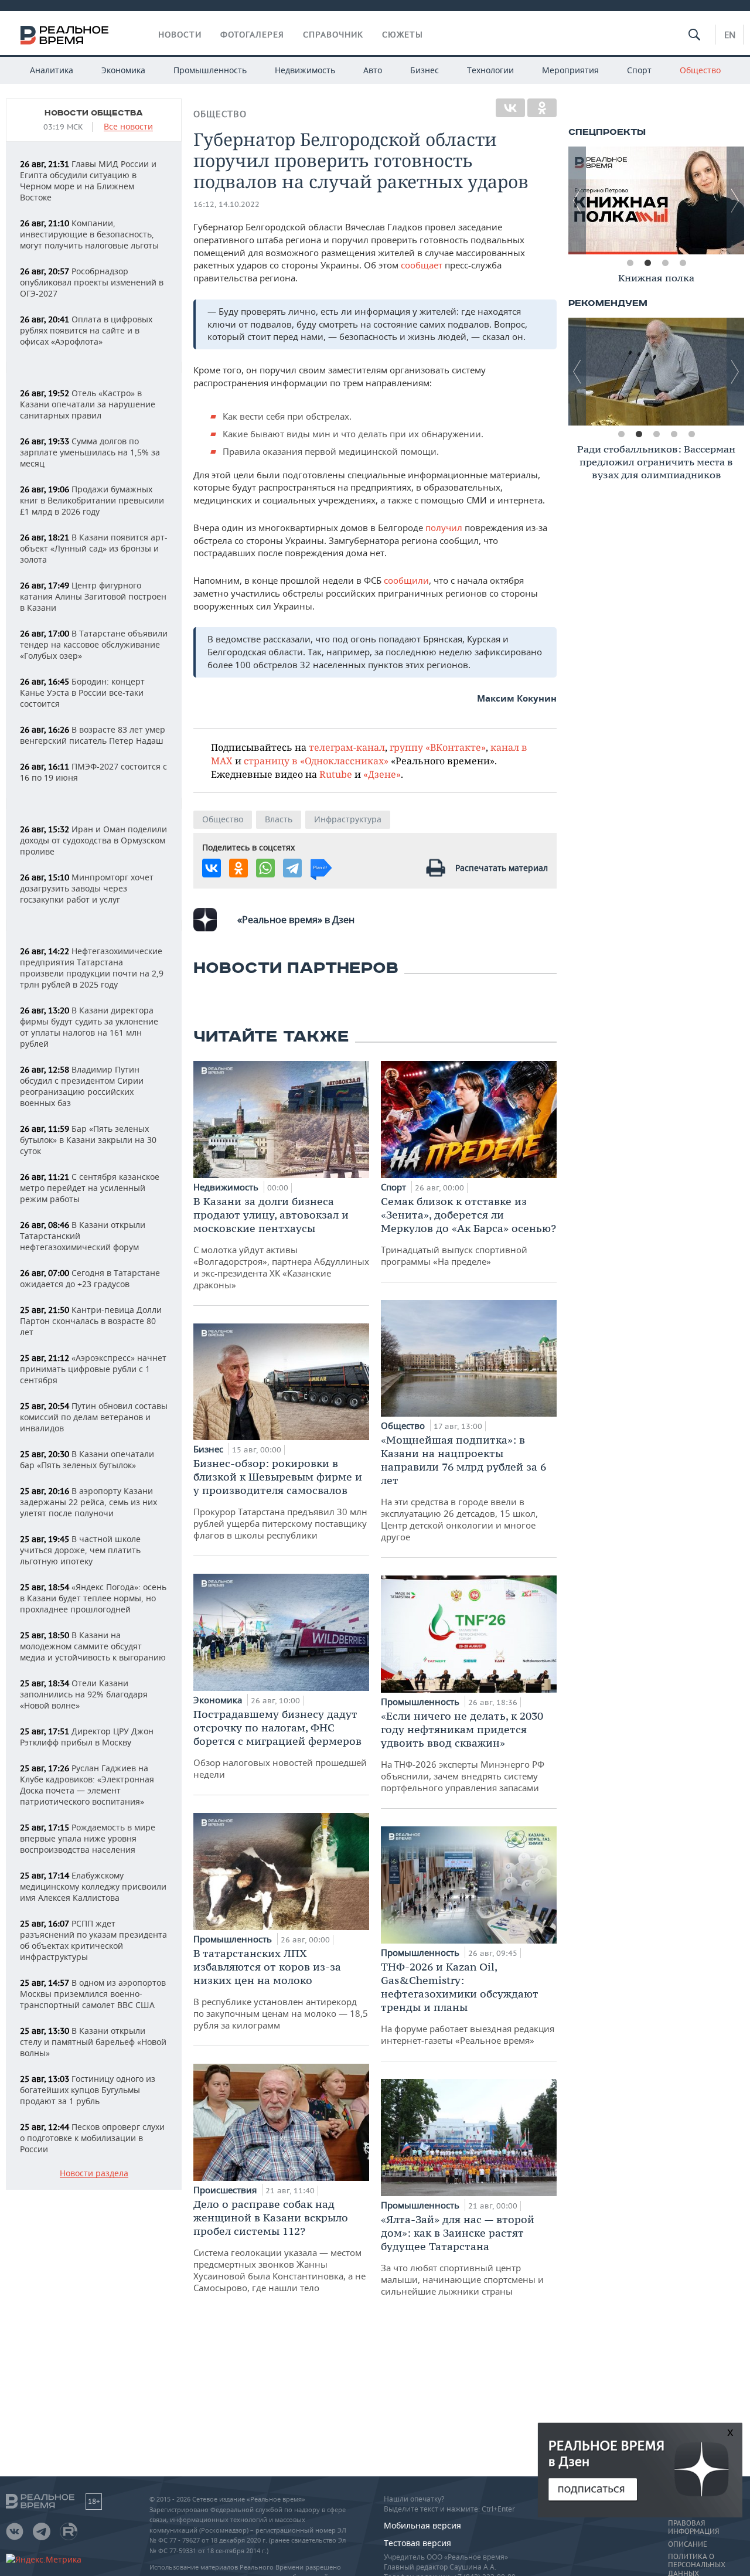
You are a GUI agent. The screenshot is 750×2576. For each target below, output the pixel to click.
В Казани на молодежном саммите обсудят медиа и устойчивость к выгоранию (93, 1646)
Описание (688, 2544)
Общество (700, 70)
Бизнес (425, 70)
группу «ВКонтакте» (438, 747)
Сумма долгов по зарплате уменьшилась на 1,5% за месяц (90, 452)
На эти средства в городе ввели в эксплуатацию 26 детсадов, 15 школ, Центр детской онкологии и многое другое (463, 1488)
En (730, 35)
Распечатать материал (502, 868)
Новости (180, 35)
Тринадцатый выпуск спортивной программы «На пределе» (468, 1231)
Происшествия (226, 2190)
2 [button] (647, 263)
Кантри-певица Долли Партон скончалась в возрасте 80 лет (91, 1321)
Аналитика (52, 70)
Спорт (639, 70)
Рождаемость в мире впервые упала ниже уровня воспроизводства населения (88, 1838)
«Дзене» (382, 774)
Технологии (490, 70)
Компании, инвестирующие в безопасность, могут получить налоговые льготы (89, 234)
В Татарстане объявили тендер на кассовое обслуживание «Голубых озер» (94, 644)
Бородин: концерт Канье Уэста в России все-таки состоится (82, 693)
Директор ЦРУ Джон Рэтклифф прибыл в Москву (87, 1737)
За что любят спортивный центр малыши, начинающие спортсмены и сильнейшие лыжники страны (462, 2255)
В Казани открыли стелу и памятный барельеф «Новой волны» (93, 2042)
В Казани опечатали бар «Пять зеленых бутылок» (87, 1459)
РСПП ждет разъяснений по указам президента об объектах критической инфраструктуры (93, 1940)
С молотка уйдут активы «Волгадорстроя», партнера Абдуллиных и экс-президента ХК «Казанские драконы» (281, 1243)
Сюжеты (403, 35)
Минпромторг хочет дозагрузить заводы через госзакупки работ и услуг (87, 888)
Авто (373, 70)
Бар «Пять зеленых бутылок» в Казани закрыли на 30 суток (88, 1140)
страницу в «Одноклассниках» (316, 760)
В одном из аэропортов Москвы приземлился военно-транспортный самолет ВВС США (93, 1994)
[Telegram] (292, 868)
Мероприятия (570, 70)
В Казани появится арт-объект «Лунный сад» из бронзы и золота (94, 548)
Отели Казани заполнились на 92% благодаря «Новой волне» (84, 1694)
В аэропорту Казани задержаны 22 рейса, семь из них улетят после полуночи (88, 1502)
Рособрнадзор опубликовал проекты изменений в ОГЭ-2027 (92, 282)
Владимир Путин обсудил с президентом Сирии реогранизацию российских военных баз (82, 1086)
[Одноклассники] (542, 108)
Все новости (128, 127)
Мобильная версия (422, 2525)
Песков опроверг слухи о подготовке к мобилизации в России (92, 2138)
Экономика (123, 70)
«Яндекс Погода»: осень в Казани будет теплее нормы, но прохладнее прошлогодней (93, 1598)
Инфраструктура (348, 819)
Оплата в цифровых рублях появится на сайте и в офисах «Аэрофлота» (86, 330)
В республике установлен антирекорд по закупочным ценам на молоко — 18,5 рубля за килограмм (281, 1989)
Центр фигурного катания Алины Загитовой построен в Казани (93, 596)
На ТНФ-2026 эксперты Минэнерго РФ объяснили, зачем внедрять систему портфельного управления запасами (463, 1751)
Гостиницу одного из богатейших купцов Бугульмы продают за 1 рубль (88, 2090)
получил (445, 528)
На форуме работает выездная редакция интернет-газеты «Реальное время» (468, 2003)
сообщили (406, 580)
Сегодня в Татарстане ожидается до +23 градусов (90, 1278)
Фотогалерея (252, 35)
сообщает (423, 265)
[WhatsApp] (265, 868)
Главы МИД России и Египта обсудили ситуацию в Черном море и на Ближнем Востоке (88, 181)
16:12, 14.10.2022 (226, 204)
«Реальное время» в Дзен (296, 920)
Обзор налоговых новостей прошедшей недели (280, 1744)
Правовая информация (693, 2527)
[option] (656, 280)
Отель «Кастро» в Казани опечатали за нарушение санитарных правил (88, 404)
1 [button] (630, 263)
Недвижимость (305, 70)
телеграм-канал (347, 747)
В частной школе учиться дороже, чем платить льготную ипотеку (80, 1550)
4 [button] (683, 263)
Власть (279, 819)
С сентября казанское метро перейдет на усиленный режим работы (90, 1188)
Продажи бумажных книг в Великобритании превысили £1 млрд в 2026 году (92, 500)
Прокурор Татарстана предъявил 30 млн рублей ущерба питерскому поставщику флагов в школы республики (280, 1499)
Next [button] (735, 200)
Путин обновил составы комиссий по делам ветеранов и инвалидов (94, 1417)
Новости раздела (94, 2174)
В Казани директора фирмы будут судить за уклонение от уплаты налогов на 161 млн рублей (89, 1027)
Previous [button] (577, 200)
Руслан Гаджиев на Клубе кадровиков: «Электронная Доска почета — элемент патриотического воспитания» (87, 1785)
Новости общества (94, 113)
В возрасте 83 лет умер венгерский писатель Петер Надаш (93, 735)
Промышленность (210, 70)
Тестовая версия (417, 2543)
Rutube (336, 774)
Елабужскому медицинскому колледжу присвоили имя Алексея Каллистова (93, 1886)
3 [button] (665, 263)
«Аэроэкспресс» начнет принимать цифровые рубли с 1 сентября (93, 1369)
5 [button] (691, 434)
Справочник (333, 35)
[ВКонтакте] (510, 108)
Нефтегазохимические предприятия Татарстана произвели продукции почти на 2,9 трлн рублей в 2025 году (92, 968)
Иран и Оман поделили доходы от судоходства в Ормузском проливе (93, 840)
